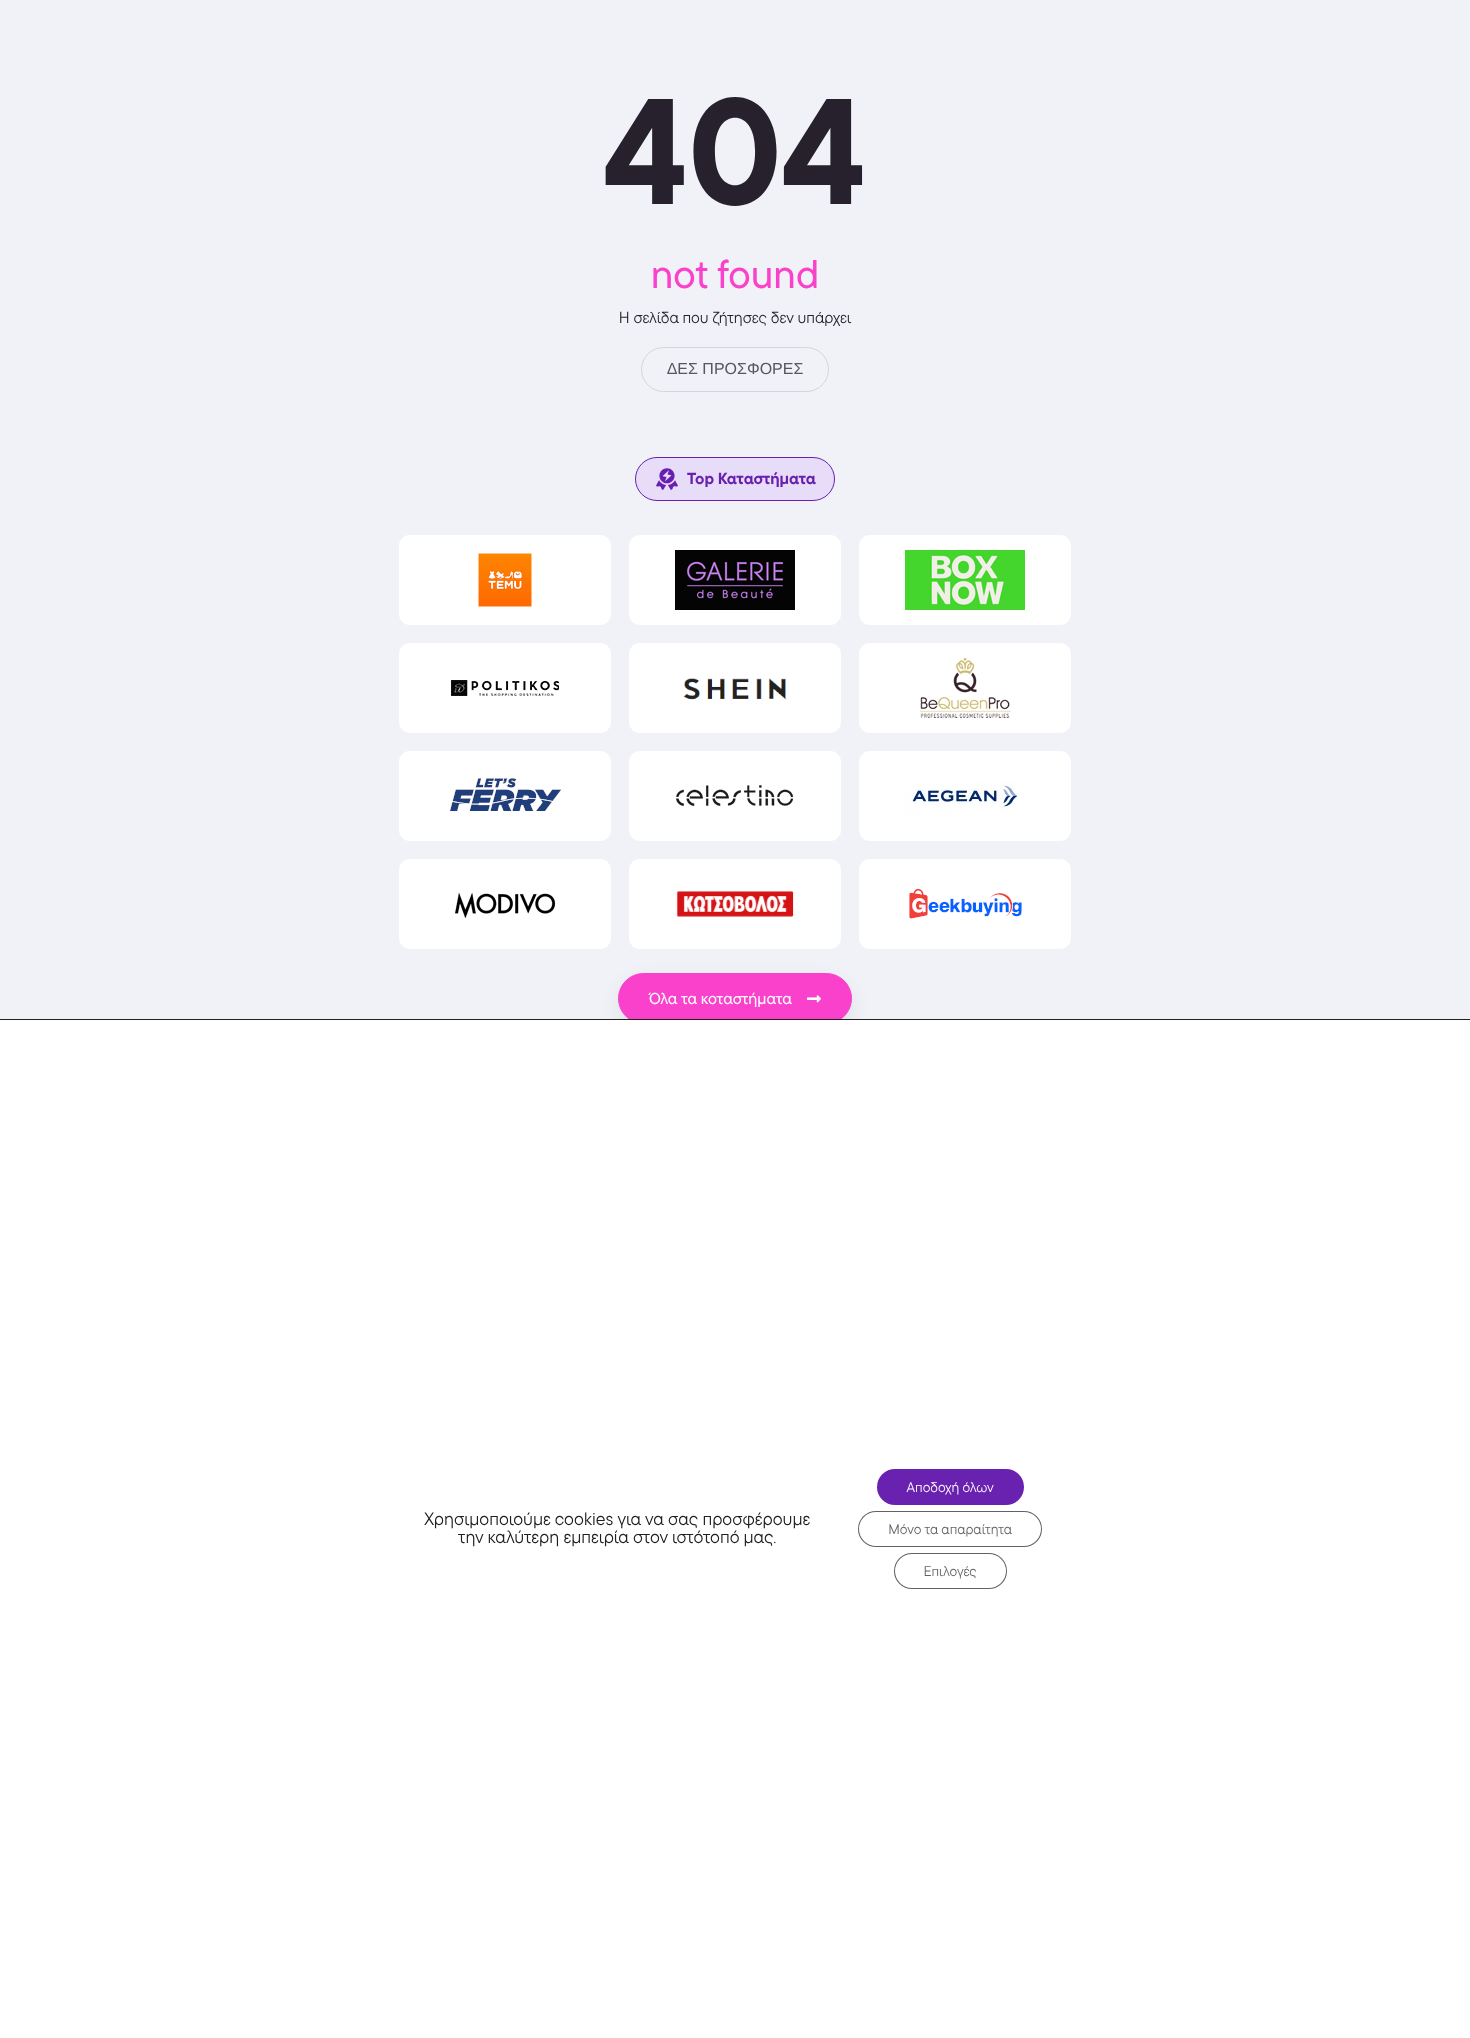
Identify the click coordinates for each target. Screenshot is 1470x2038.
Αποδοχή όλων (950, 1487)
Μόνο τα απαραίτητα (950, 1529)
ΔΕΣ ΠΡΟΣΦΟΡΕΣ (735, 369)
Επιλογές (950, 1571)
